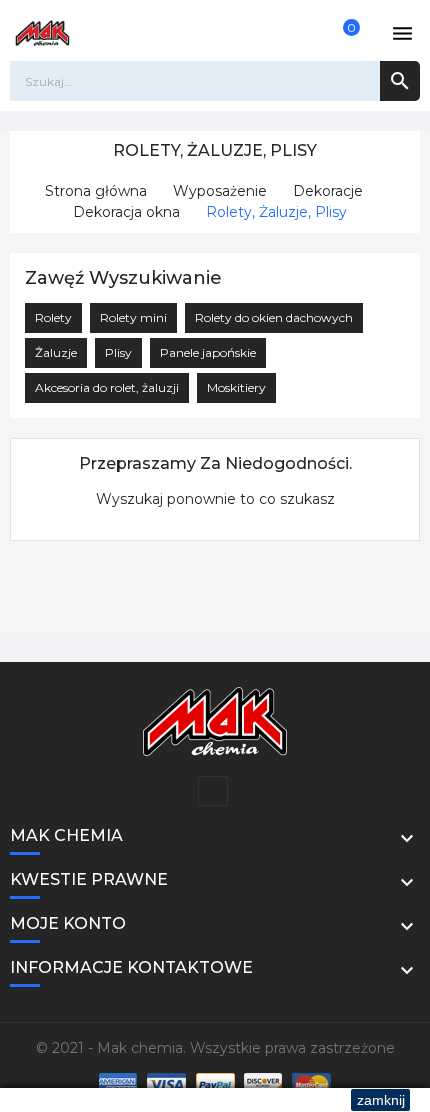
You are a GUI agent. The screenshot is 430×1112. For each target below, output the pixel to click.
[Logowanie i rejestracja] (302, 33)
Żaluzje (56, 352)
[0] (340, 33)
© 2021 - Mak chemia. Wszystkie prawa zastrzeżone (215, 1048)
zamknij (381, 1100)
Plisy (118, 352)
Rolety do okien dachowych (274, 317)
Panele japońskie (208, 352)
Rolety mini (133, 317)
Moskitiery (236, 387)
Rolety (53, 317)
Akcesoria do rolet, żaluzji (107, 387)
